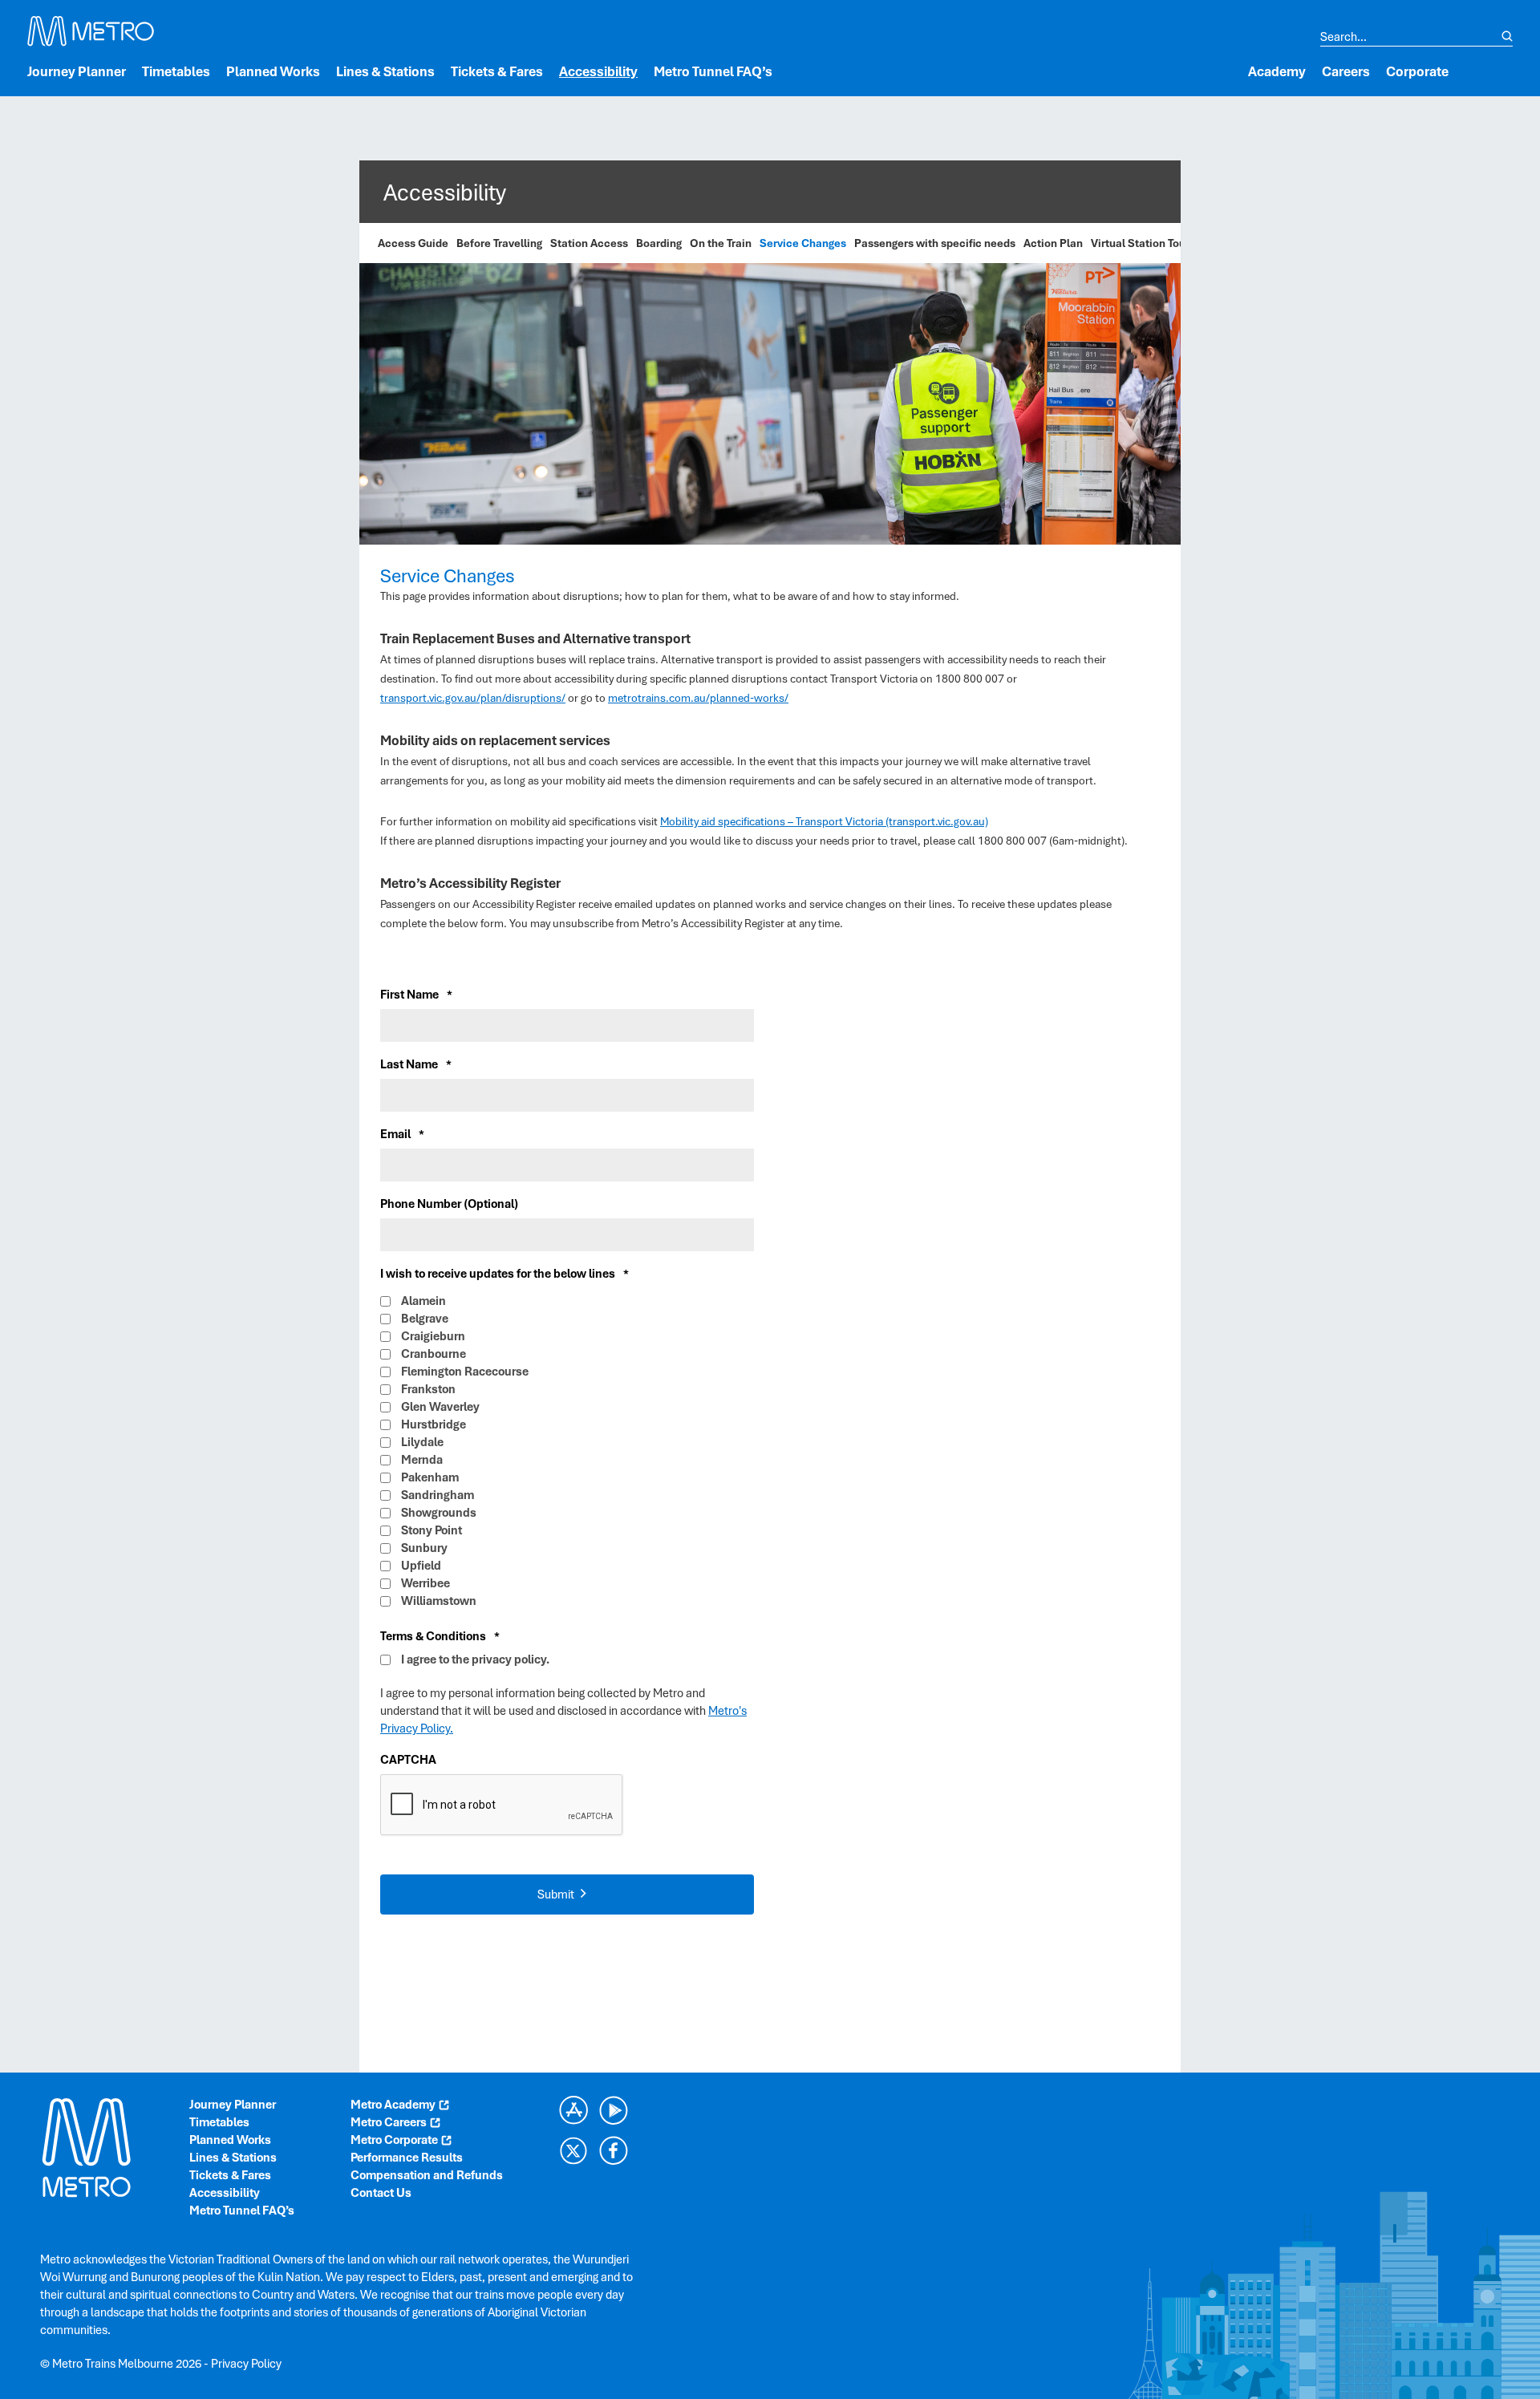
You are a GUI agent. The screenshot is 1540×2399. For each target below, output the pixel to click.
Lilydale (422, 1442)
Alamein (423, 1301)
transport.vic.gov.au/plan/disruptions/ (473, 698)
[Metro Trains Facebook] (614, 2150)
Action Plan (1053, 243)
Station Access (589, 243)
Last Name (416, 1064)
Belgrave (425, 1319)
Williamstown (439, 1601)
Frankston (428, 1389)
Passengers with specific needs (935, 243)
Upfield (421, 1566)
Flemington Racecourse (465, 1372)
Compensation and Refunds (427, 2175)
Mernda (422, 1460)
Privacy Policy (246, 2364)
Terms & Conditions (440, 1636)
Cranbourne (434, 1354)
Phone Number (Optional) (449, 1204)
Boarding (659, 243)
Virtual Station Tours (1143, 243)
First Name (416, 995)
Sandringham (438, 1495)
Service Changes (803, 243)
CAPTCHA (408, 1760)
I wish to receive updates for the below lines (505, 1274)
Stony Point (432, 1530)
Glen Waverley (440, 1407)
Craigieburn (433, 1336)
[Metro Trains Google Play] (614, 2110)
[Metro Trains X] (573, 2150)
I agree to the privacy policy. (475, 1659)
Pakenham (430, 1477)
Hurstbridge (434, 1424)
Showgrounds (439, 1513)
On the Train (721, 243)
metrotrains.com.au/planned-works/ (698, 698)
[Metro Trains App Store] (573, 2110)
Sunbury (424, 1548)
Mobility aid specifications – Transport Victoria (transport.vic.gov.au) (824, 821)
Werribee (426, 1583)
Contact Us (381, 2193)
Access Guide (413, 243)
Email (402, 1134)
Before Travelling (499, 243)
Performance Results (407, 2158)
